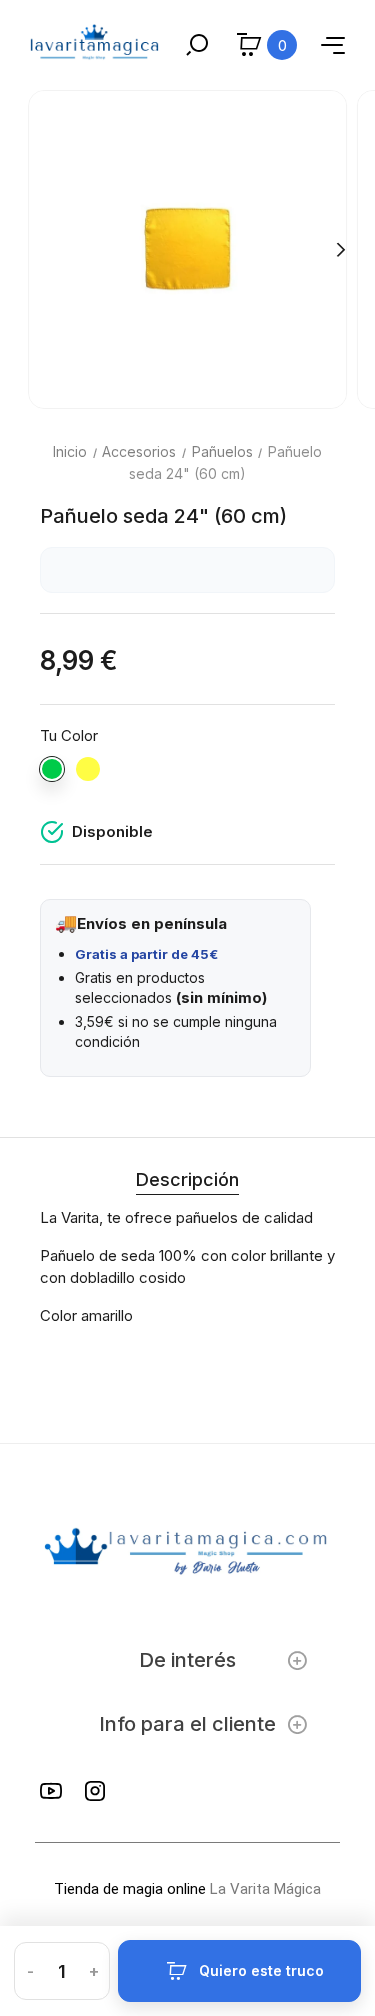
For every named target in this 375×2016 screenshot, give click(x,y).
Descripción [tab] (187, 1179)
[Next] (340, 249)
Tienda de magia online (130, 1889)
